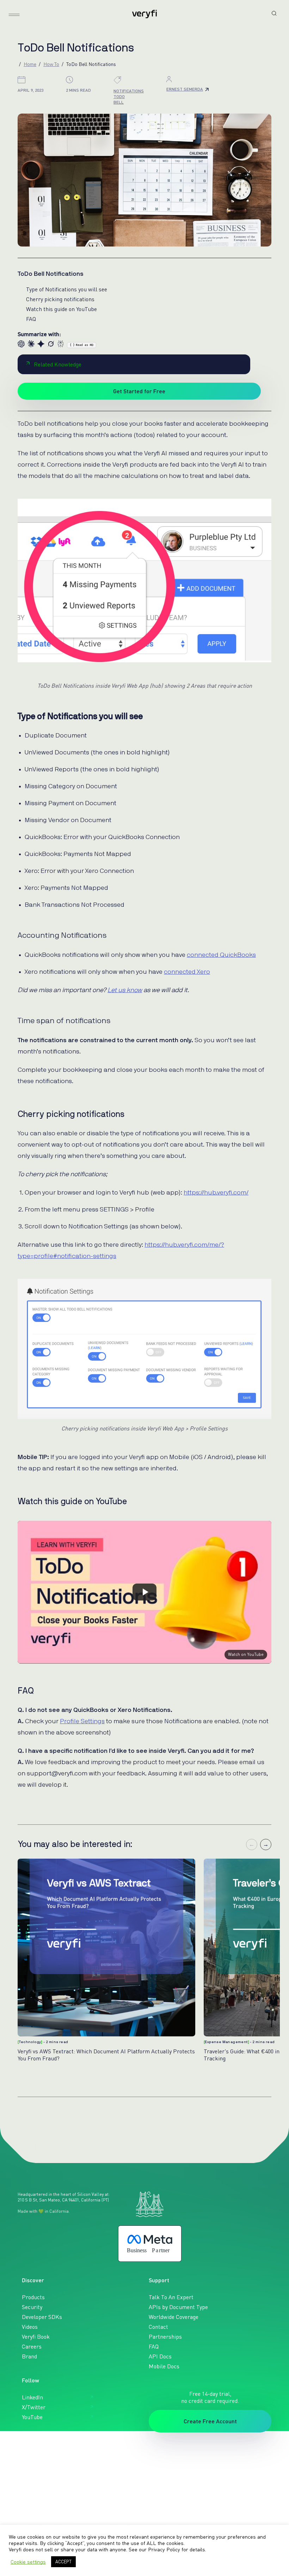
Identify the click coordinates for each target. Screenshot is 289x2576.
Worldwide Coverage (174, 2317)
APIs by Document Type (178, 2307)
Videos (30, 2327)
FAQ (31, 319)
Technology (30, 2042)
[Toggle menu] (14, 15)
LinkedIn (32, 2397)
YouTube (32, 2417)
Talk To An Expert (171, 2297)
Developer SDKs (42, 2317)
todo (119, 96)
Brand (29, 2356)
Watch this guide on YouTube (62, 309)
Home (30, 64)
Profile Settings (82, 1721)
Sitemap (67, 2466)
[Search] (274, 13)
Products (33, 2297)
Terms (24, 2466)
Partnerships (165, 2337)
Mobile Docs (164, 2366)
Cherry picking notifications (60, 299)
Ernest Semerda (185, 89)
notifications (129, 91)
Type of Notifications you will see (67, 289)
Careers (32, 2346)
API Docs (160, 2356)
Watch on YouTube (246, 1654)
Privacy (45, 2466)
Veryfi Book (36, 2337)
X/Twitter (34, 2407)
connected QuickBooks (221, 955)
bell (119, 102)
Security (32, 2307)
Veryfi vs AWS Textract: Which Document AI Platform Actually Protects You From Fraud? (106, 2055)
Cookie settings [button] (28, 2562)
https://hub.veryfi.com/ (216, 1192)
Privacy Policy (164, 2549)
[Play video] (144, 1592)
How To (51, 64)
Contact (158, 2327)
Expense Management (226, 2042)
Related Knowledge (58, 364)
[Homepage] (144, 14)
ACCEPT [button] (63, 2562)
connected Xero (187, 972)
